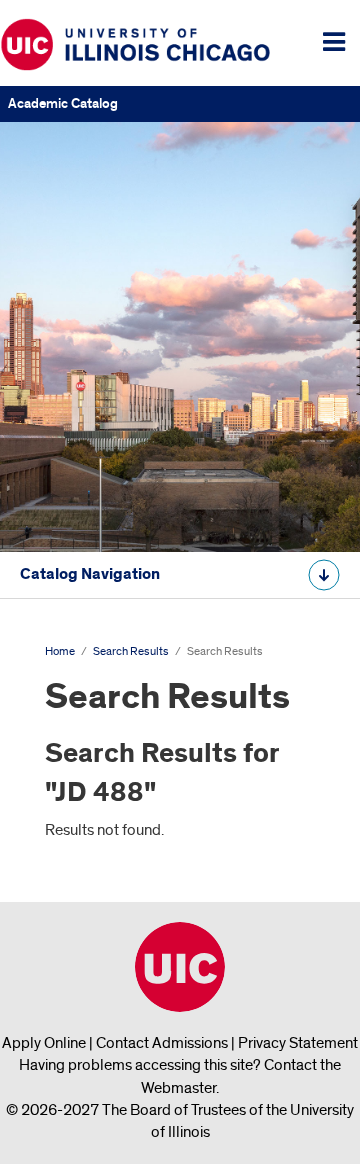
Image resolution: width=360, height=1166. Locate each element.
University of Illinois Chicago (180, 967)
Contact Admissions (162, 1043)
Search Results (131, 651)
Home (60, 651)
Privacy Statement (298, 1043)
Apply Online (44, 1043)
